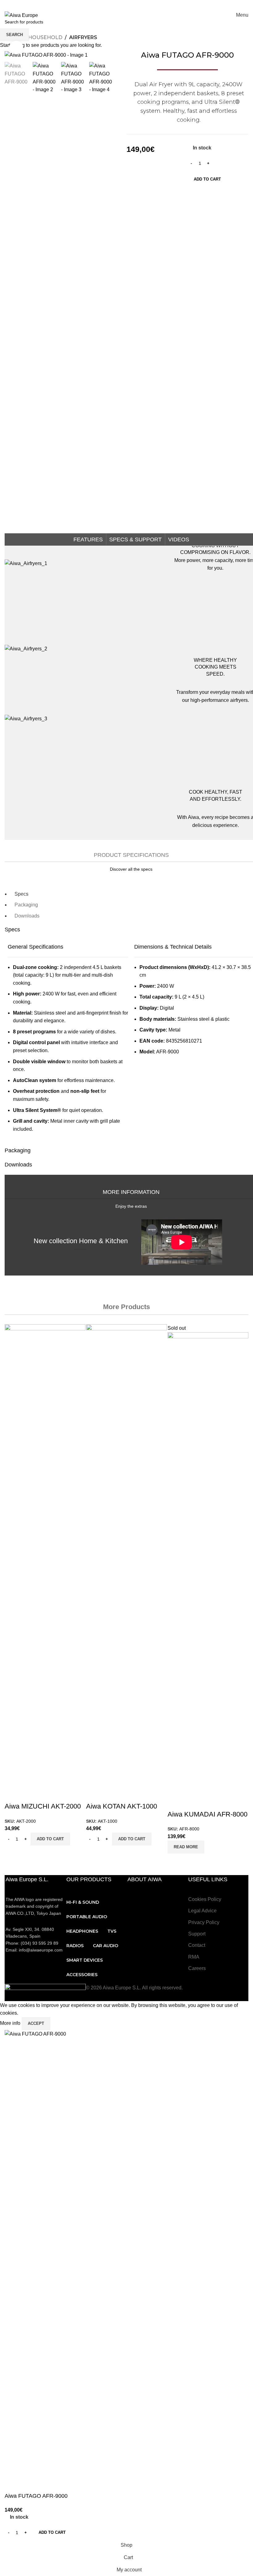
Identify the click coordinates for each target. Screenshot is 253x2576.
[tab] (21, 894)
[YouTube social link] (123, 4)
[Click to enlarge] (16, 48)
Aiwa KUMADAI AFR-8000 (207, 1814)
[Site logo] (21, 15)
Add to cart (207, 179)
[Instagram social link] (115, 4)
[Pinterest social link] (130, 4)
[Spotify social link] (146, 4)
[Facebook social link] (99, 4)
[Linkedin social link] (138, 4)
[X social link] (107, 4)
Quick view (12, 1794)
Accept (36, 2023)
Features (88, 539)
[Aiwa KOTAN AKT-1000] (126, 1555)
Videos (179, 539)
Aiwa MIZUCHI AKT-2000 (43, 1806)
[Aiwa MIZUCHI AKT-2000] (45, 1555)
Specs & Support (135, 539)
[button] (50, 1839)
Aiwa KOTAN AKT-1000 (122, 1806)
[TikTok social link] (154, 4)
